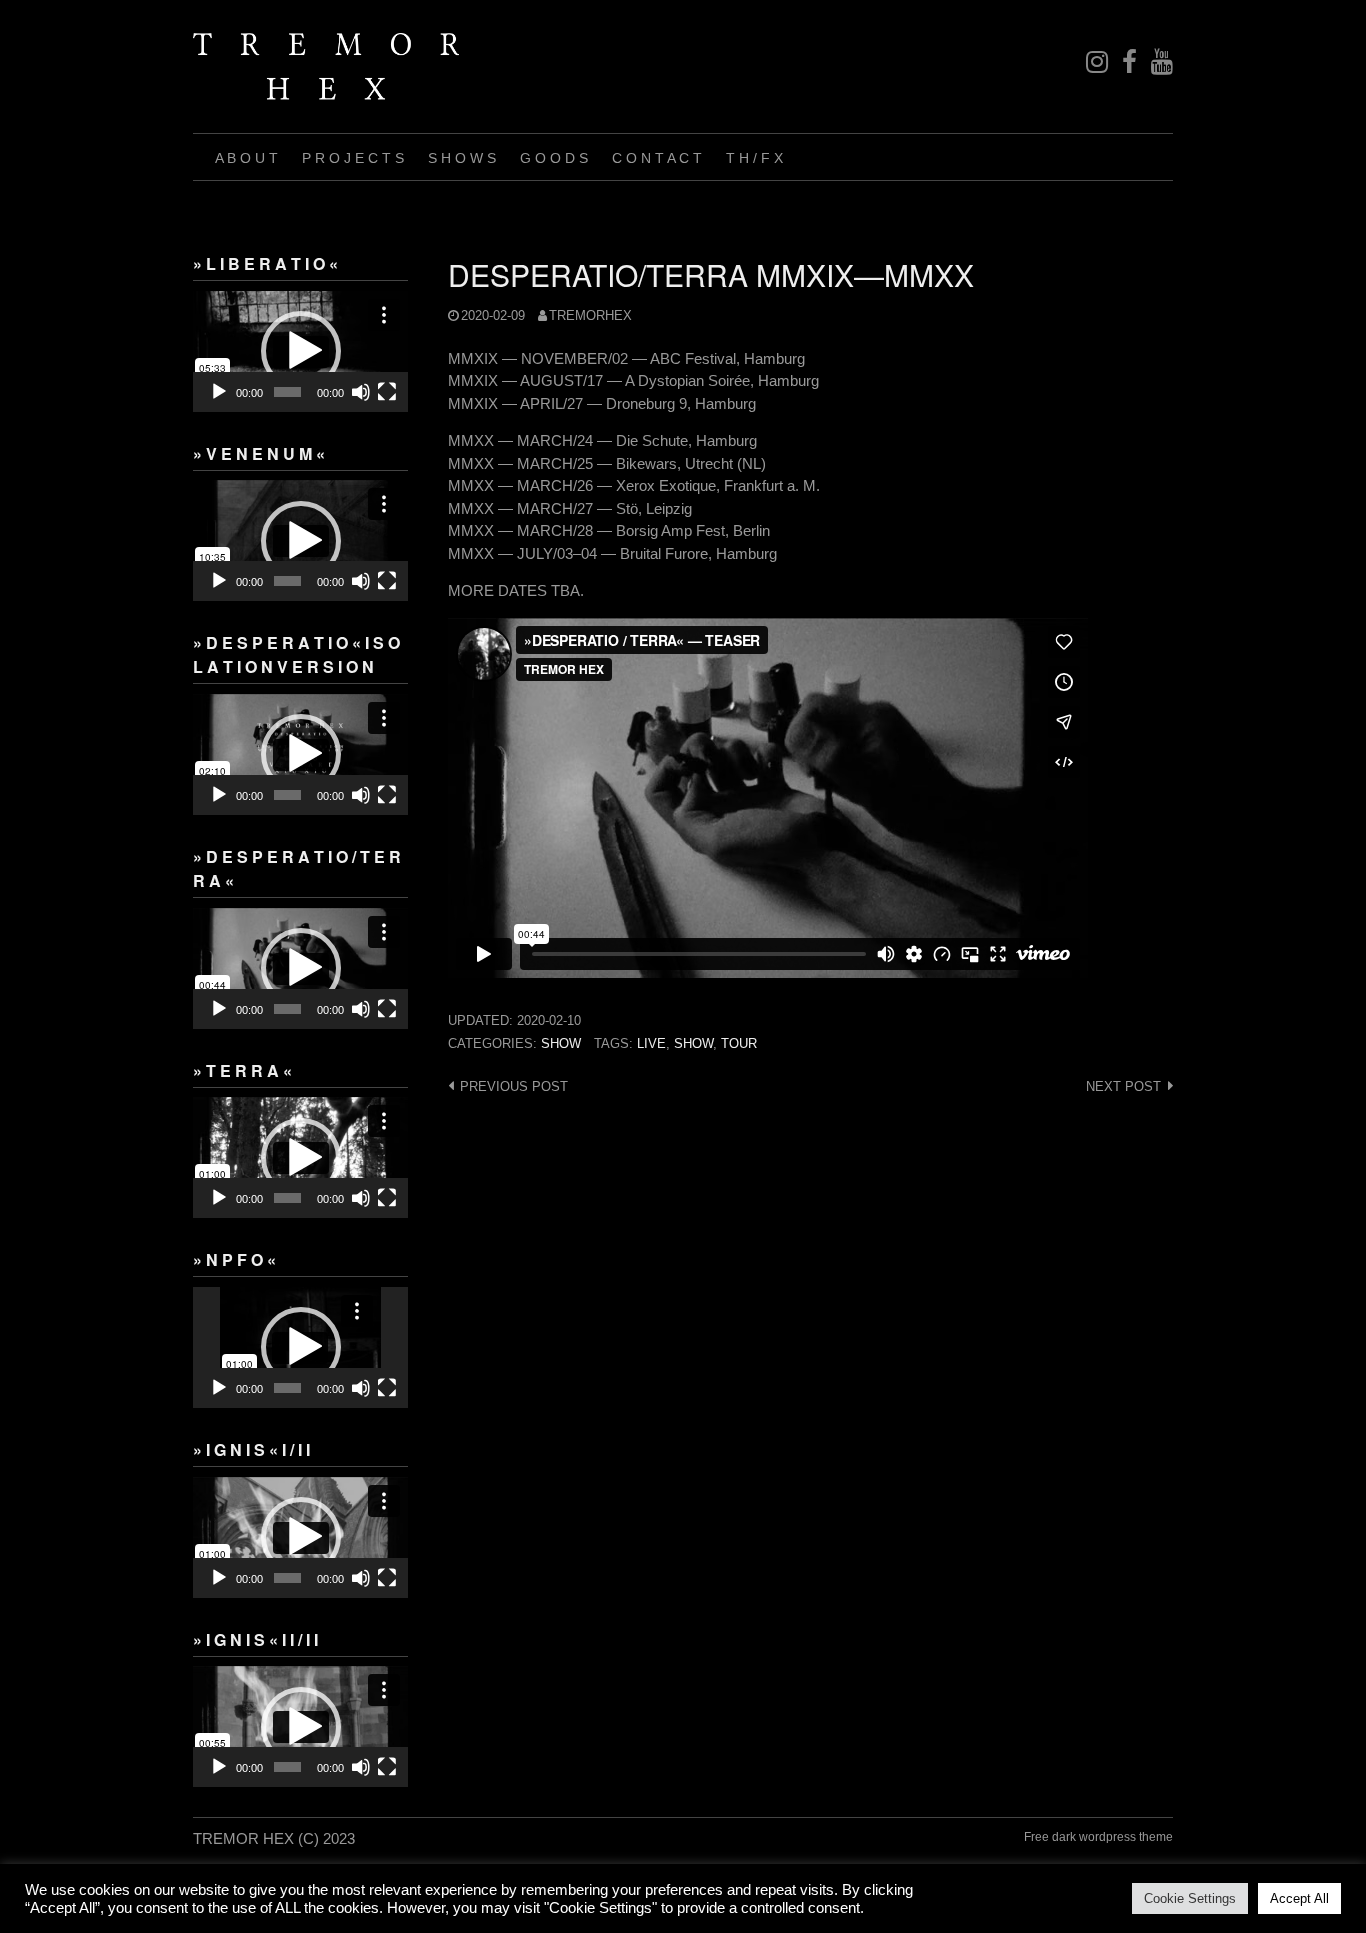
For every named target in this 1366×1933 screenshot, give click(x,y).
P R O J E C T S (353, 158)
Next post (1123, 1086)
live (651, 1043)
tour (739, 1043)
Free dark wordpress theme (1098, 1837)
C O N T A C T (657, 158)
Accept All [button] (1299, 1898)
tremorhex (590, 315)
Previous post (514, 1086)
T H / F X (754, 158)
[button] (301, 351)
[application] (300, 351)
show (561, 1043)
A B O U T (246, 158)
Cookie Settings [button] (1190, 1898)
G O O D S (554, 158)
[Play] (219, 392)
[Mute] (361, 392)
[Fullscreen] (387, 392)
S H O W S (462, 158)
